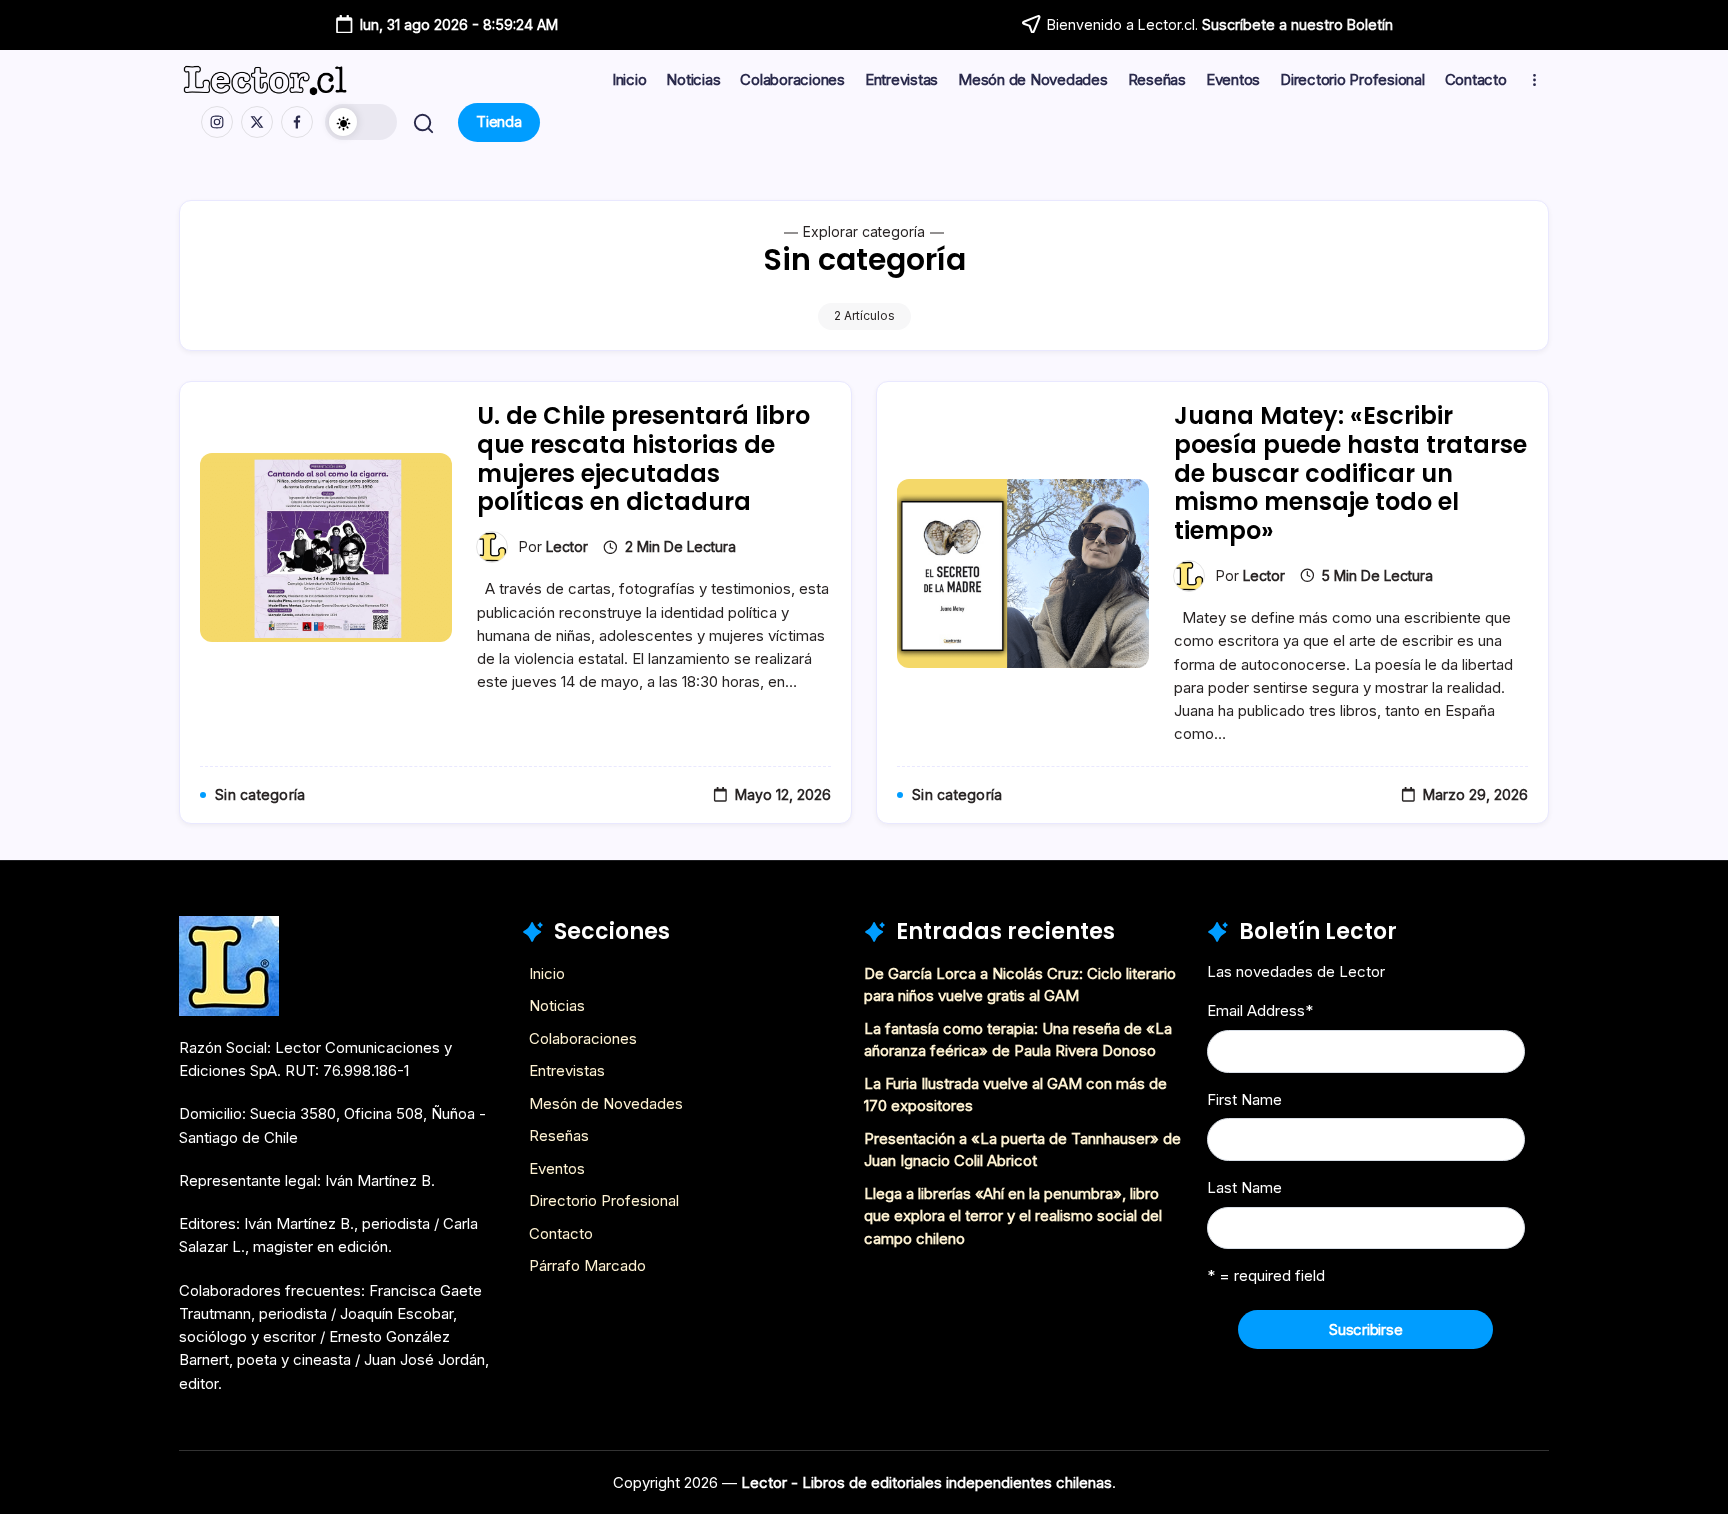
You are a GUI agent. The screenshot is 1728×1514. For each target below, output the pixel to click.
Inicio (547, 973)
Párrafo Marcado (587, 1265)
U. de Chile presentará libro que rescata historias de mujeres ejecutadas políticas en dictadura (643, 458)
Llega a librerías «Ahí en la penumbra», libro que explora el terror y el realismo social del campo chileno (1013, 1216)
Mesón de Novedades (606, 1103)
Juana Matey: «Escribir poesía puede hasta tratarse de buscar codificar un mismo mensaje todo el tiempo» (1350, 473)
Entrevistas (567, 1070)
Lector (567, 546)
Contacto (561, 1233)
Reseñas (559, 1135)
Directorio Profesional (604, 1200)
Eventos (557, 1168)
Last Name (1244, 1187)
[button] (361, 122)
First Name (1244, 1099)
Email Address (1260, 1010)
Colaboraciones (583, 1038)
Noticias (557, 1005)
